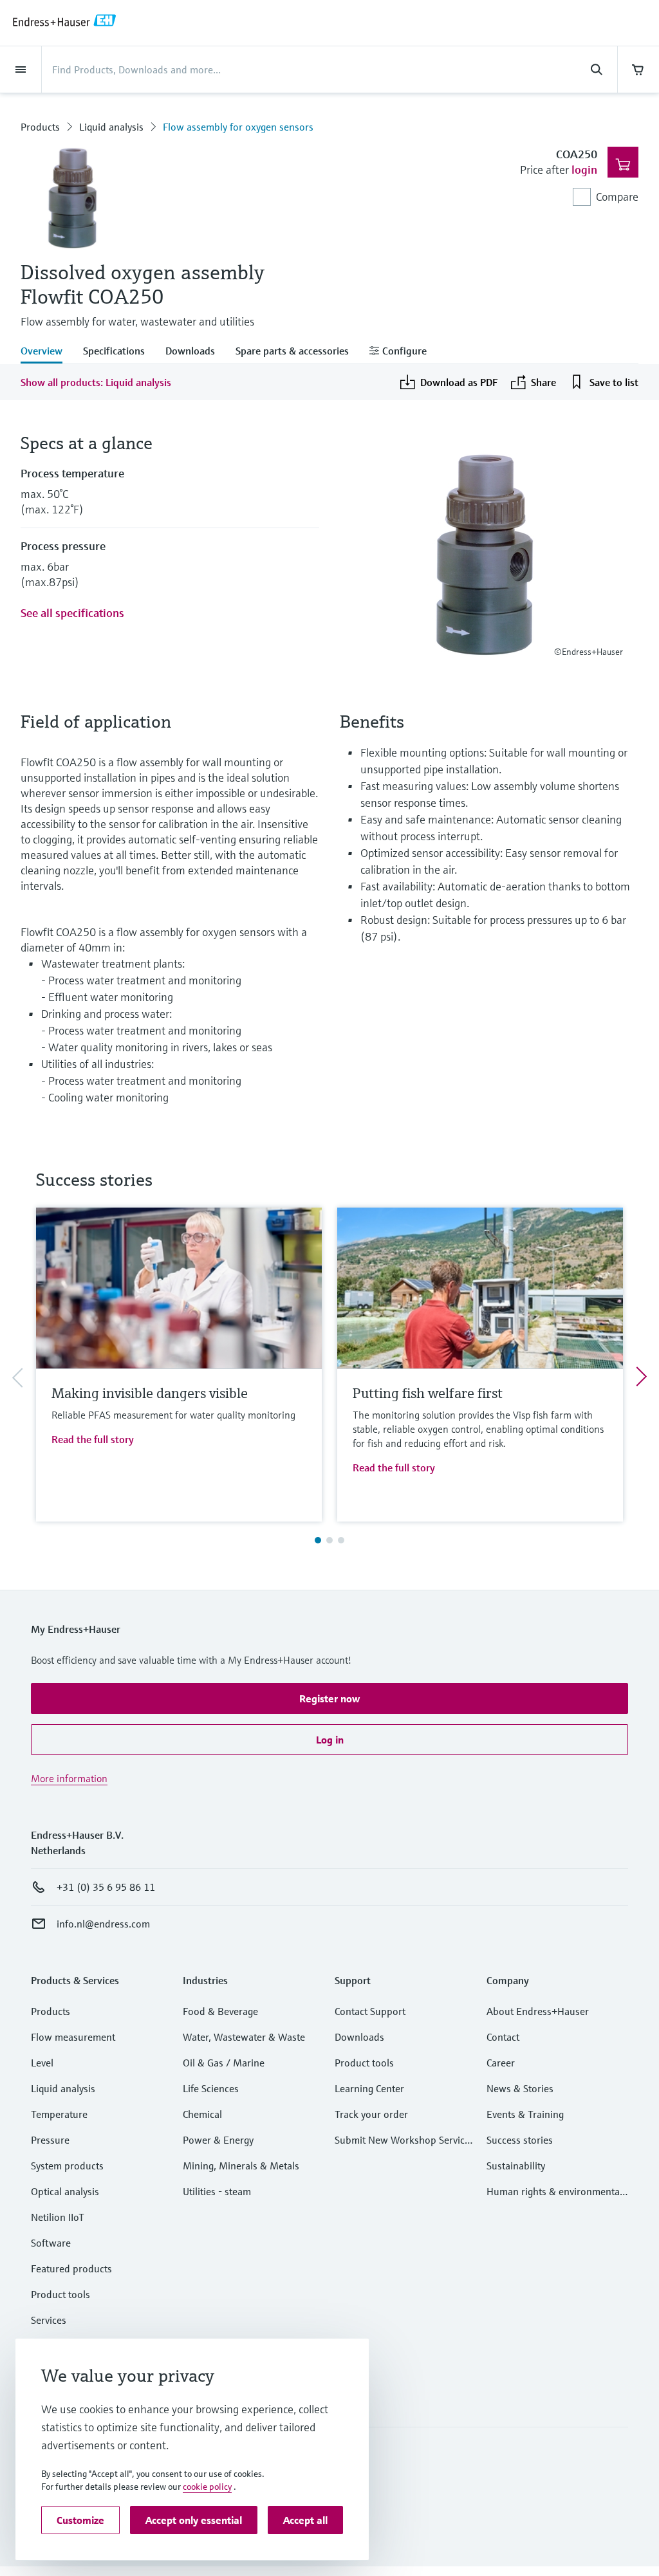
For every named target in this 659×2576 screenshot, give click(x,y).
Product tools (60, 2294)
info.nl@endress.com (103, 1924)
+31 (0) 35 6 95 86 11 (106, 1887)
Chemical (202, 2114)
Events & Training (525, 2114)
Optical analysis (65, 2191)
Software (51, 2243)
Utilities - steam (217, 2191)
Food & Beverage (220, 2011)
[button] (329, 1698)
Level (42, 2063)
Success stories (520, 2140)
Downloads (359, 2037)
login (584, 170)
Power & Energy (218, 2140)
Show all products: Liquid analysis (96, 382)
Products (40, 127)
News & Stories (520, 2088)
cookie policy (207, 2487)
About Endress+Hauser (538, 2011)
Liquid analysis (111, 127)
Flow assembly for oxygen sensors (238, 127)
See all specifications (72, 613)
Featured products (71, 2268)
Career (501, 2063)
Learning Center (369, 2088)
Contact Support (370, 2011)
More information (69, 1778)
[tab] (47, 352)
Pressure (50, 2140)
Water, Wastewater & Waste (244, 2037)
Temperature (59, 2114)
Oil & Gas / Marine (224, 2063)
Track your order (371, 2114)
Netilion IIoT (58, 2217)
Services (49, 2320)
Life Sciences (211, 2088)
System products (67, 2166)
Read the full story (93, 1439)
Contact (503, 2037)
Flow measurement (73, 2037)
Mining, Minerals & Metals (241, 2166)
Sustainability (516, 2166)
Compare (617, 197)
